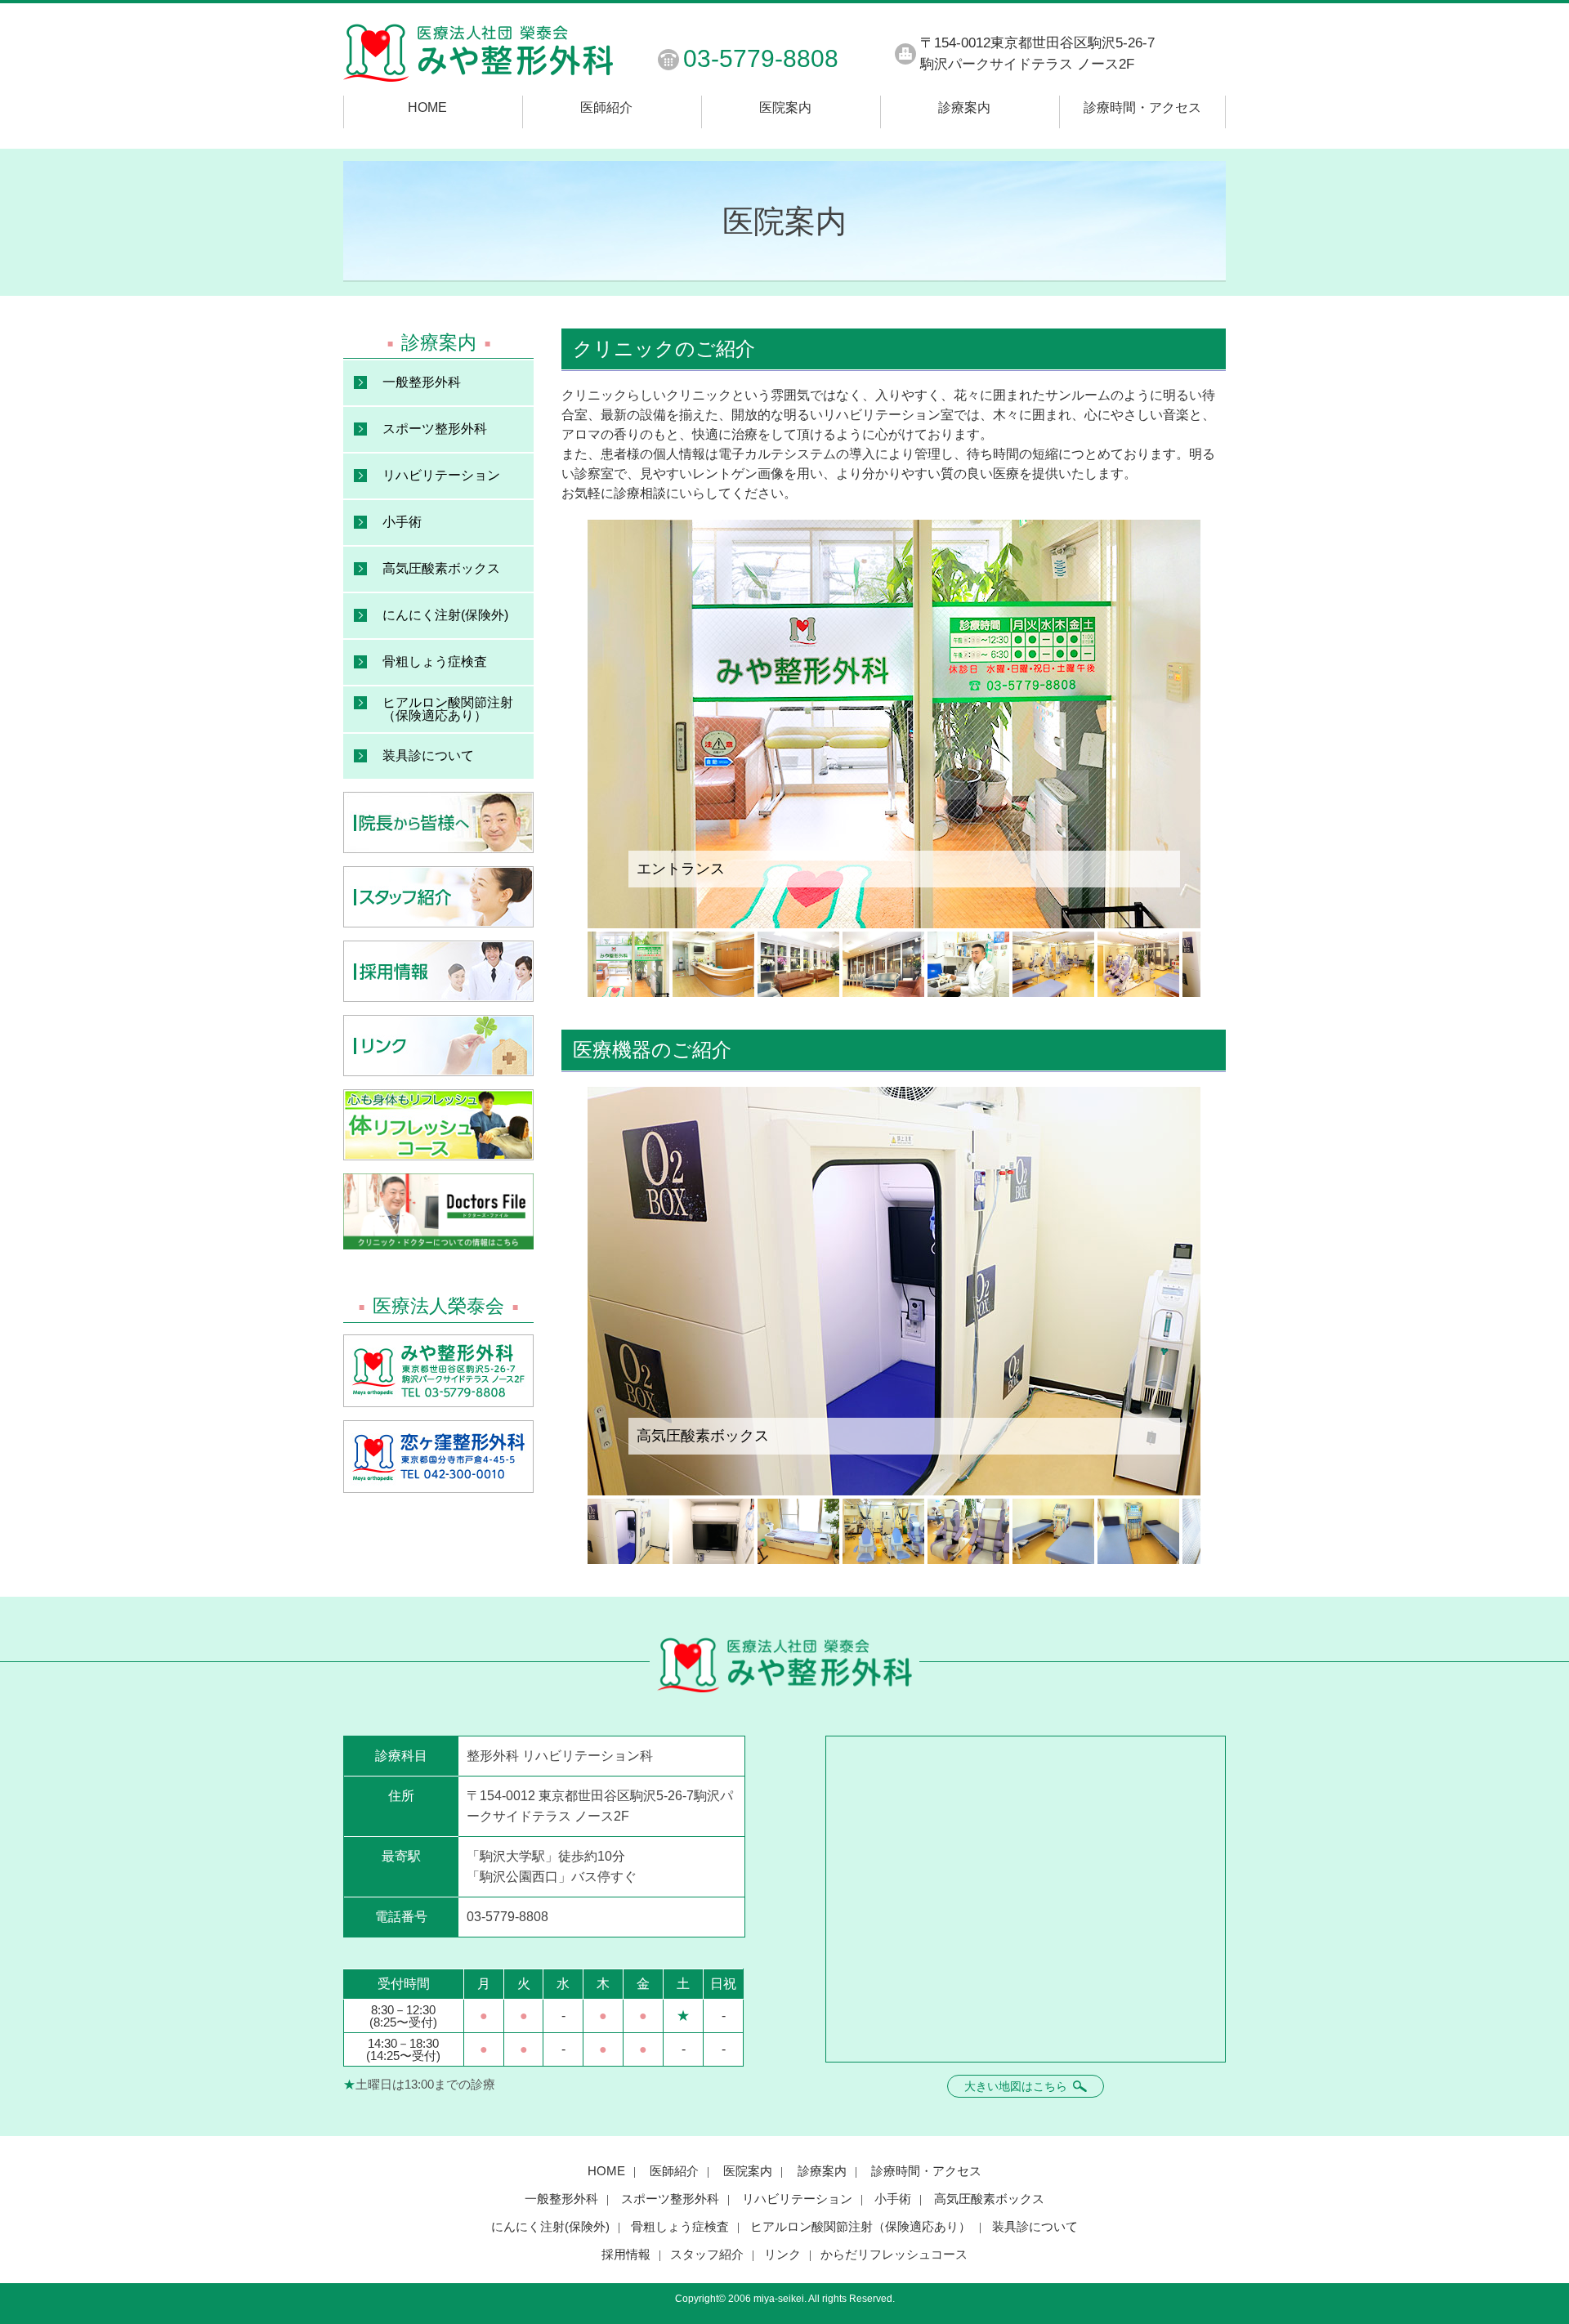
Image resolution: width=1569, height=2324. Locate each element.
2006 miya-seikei (766, 2299)
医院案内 (785, 108)
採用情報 (626, 2254)
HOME (427, 108)
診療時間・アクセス (1142, 108)
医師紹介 (606, 108)
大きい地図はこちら (1017, 2086)
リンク (782, 2254)
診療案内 (964, 108)
